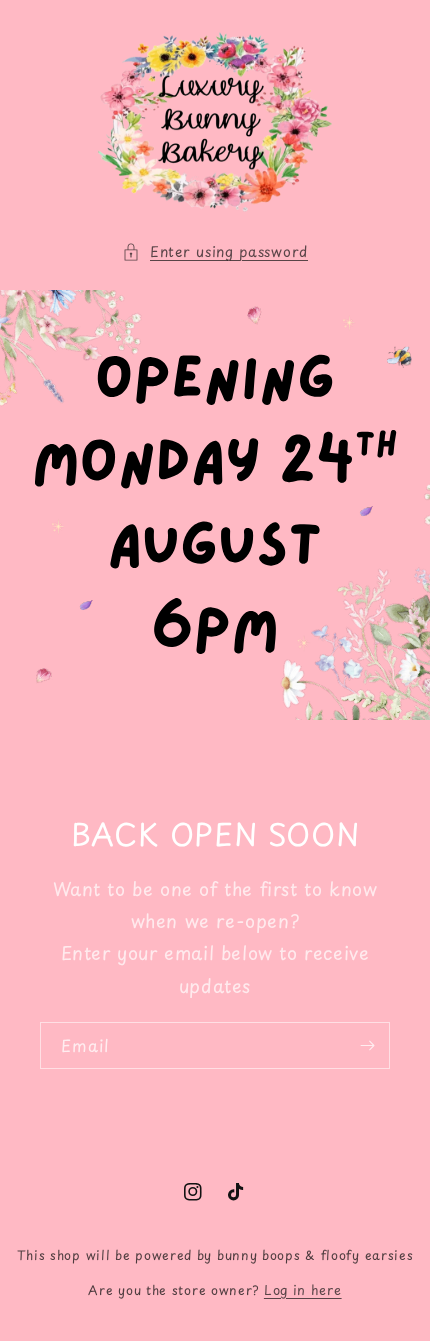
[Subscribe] (367, 1045)
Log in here (303, 1289)
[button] (215, 251)
